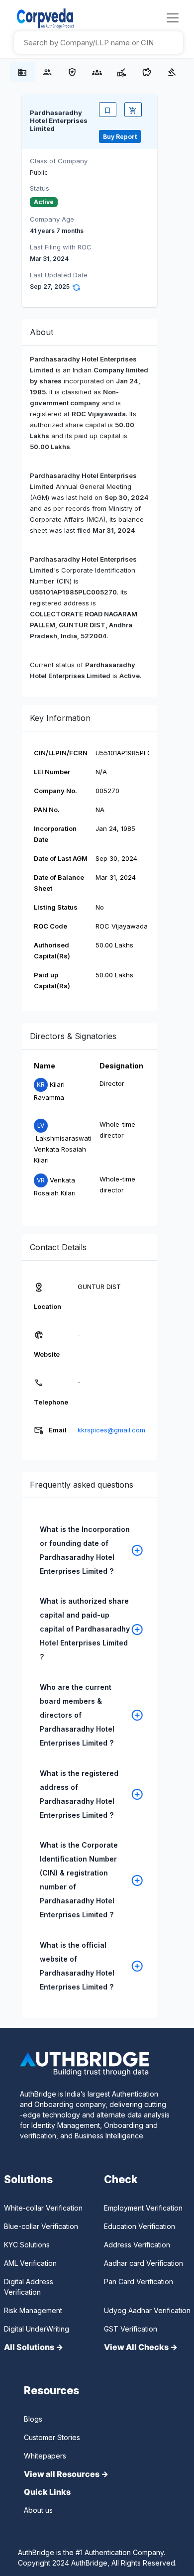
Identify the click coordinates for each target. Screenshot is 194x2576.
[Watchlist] (108, 110)
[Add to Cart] (133, 110)
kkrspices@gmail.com (111, 1430)
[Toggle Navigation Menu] (173, 18)
